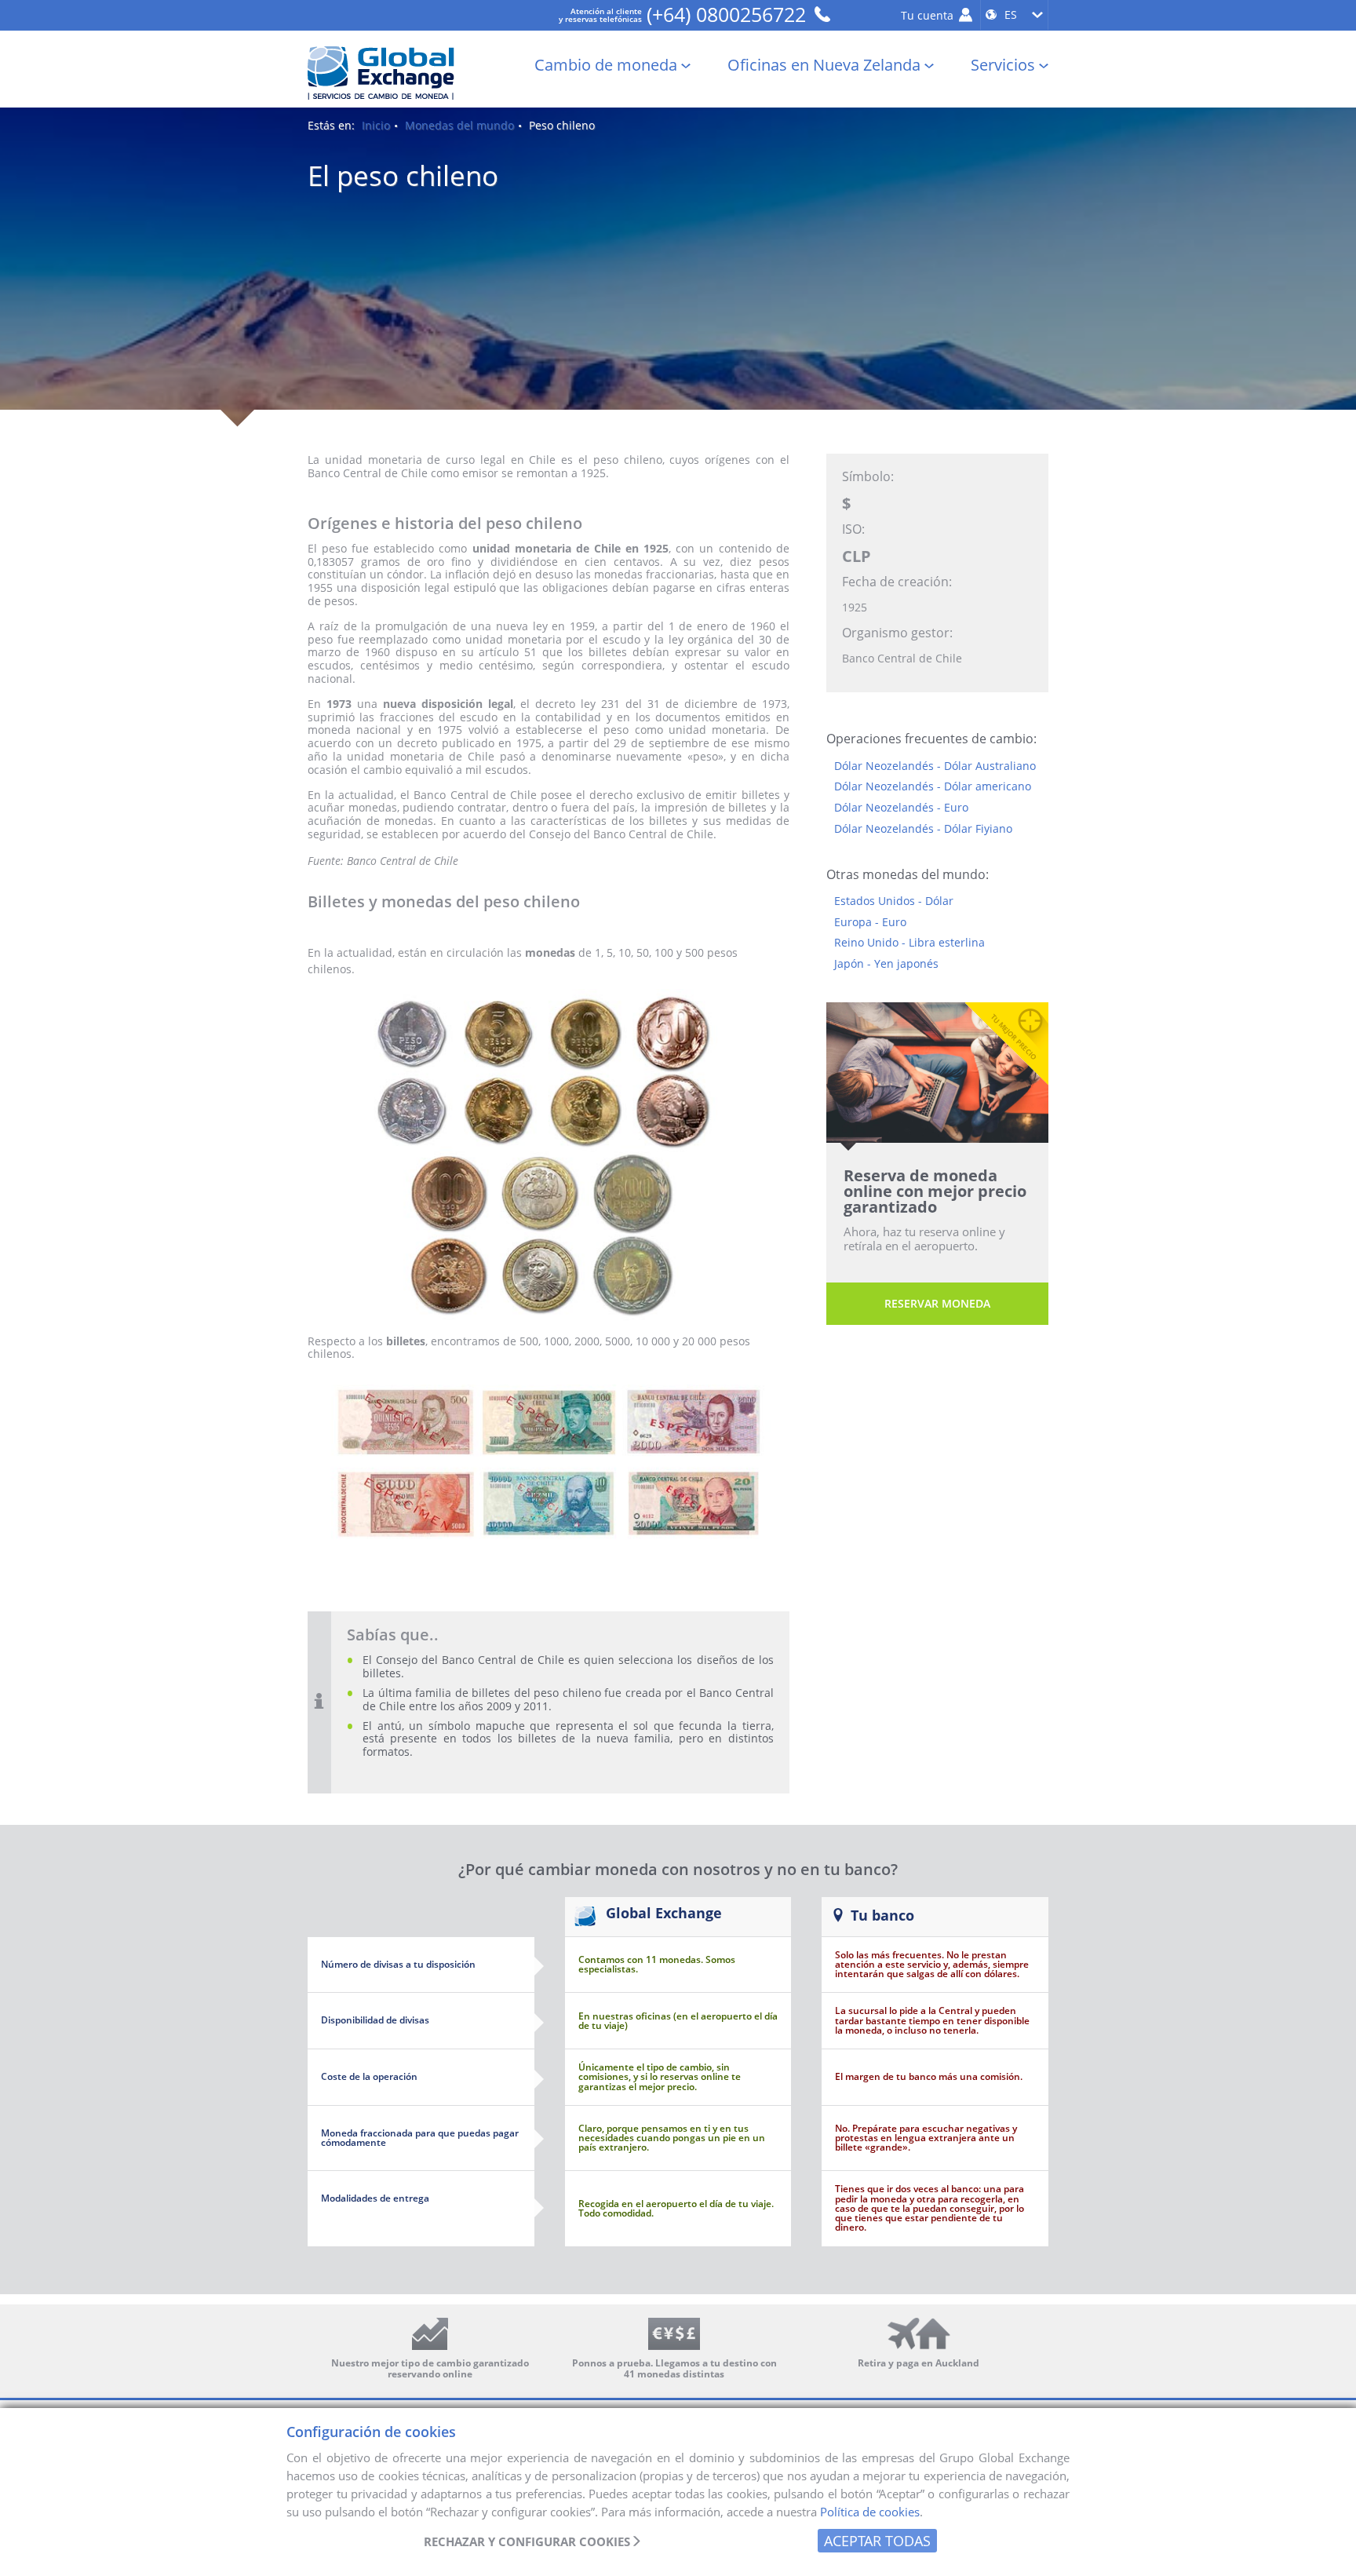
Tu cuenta (929, 15)
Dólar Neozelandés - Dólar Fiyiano (923, 829)
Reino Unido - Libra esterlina (909, 943)
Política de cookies (870, 2512)
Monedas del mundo (459, 126)
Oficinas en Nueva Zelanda (824, 66)
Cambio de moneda (606, 66)
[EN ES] (1014, 16)
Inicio (376, 126)
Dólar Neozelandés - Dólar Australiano (935, 766)
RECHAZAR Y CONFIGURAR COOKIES (527, 2542)
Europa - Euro (870, 923)
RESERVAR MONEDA (937, 1303)
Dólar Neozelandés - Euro (901, 808)
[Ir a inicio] (384, 73)
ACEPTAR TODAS (877, 2541)
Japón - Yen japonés (886, 964)
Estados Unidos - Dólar (894, 901)
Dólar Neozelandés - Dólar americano (933, 787)
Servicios (1003, 66)
